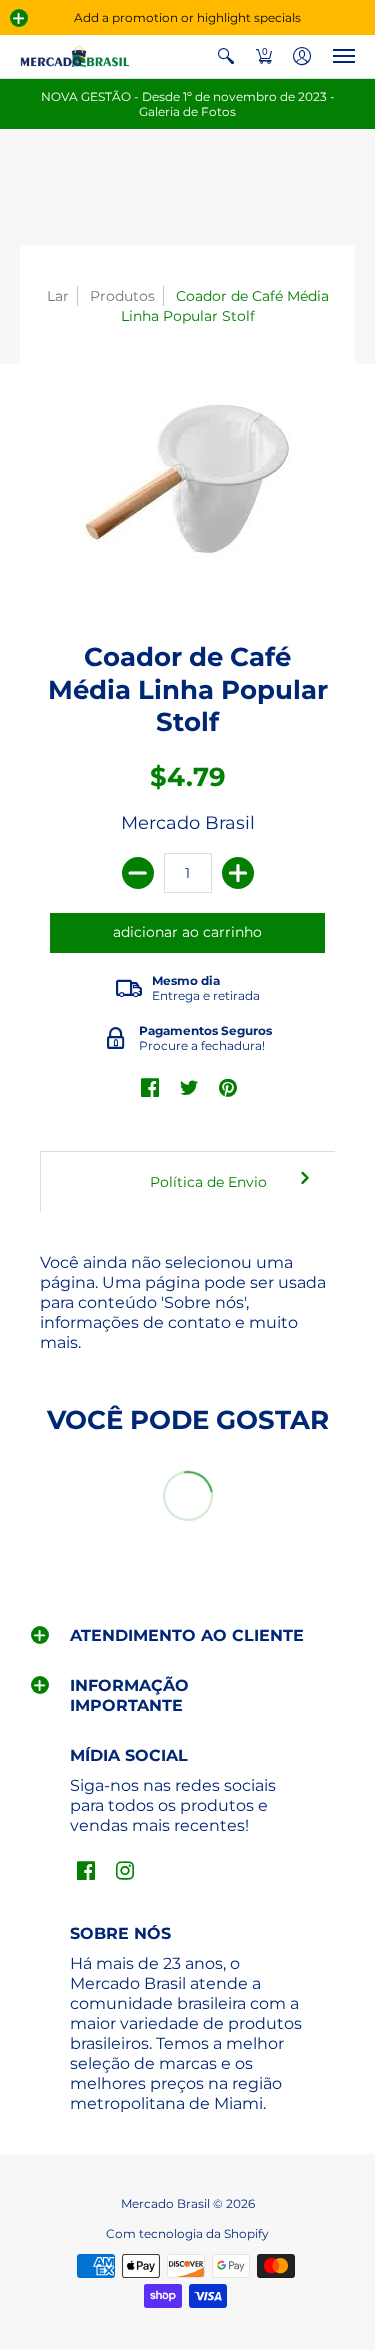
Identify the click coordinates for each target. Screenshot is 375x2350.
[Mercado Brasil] (75, 56)
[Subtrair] (138, 873)
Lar (58, 296)
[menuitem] (226, 56)
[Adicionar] (238, 873)
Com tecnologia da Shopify (187, 2233)
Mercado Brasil (188, 823)
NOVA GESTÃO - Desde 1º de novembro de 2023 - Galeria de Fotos (188, 104)
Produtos (122, 296)
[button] (19, 18)
